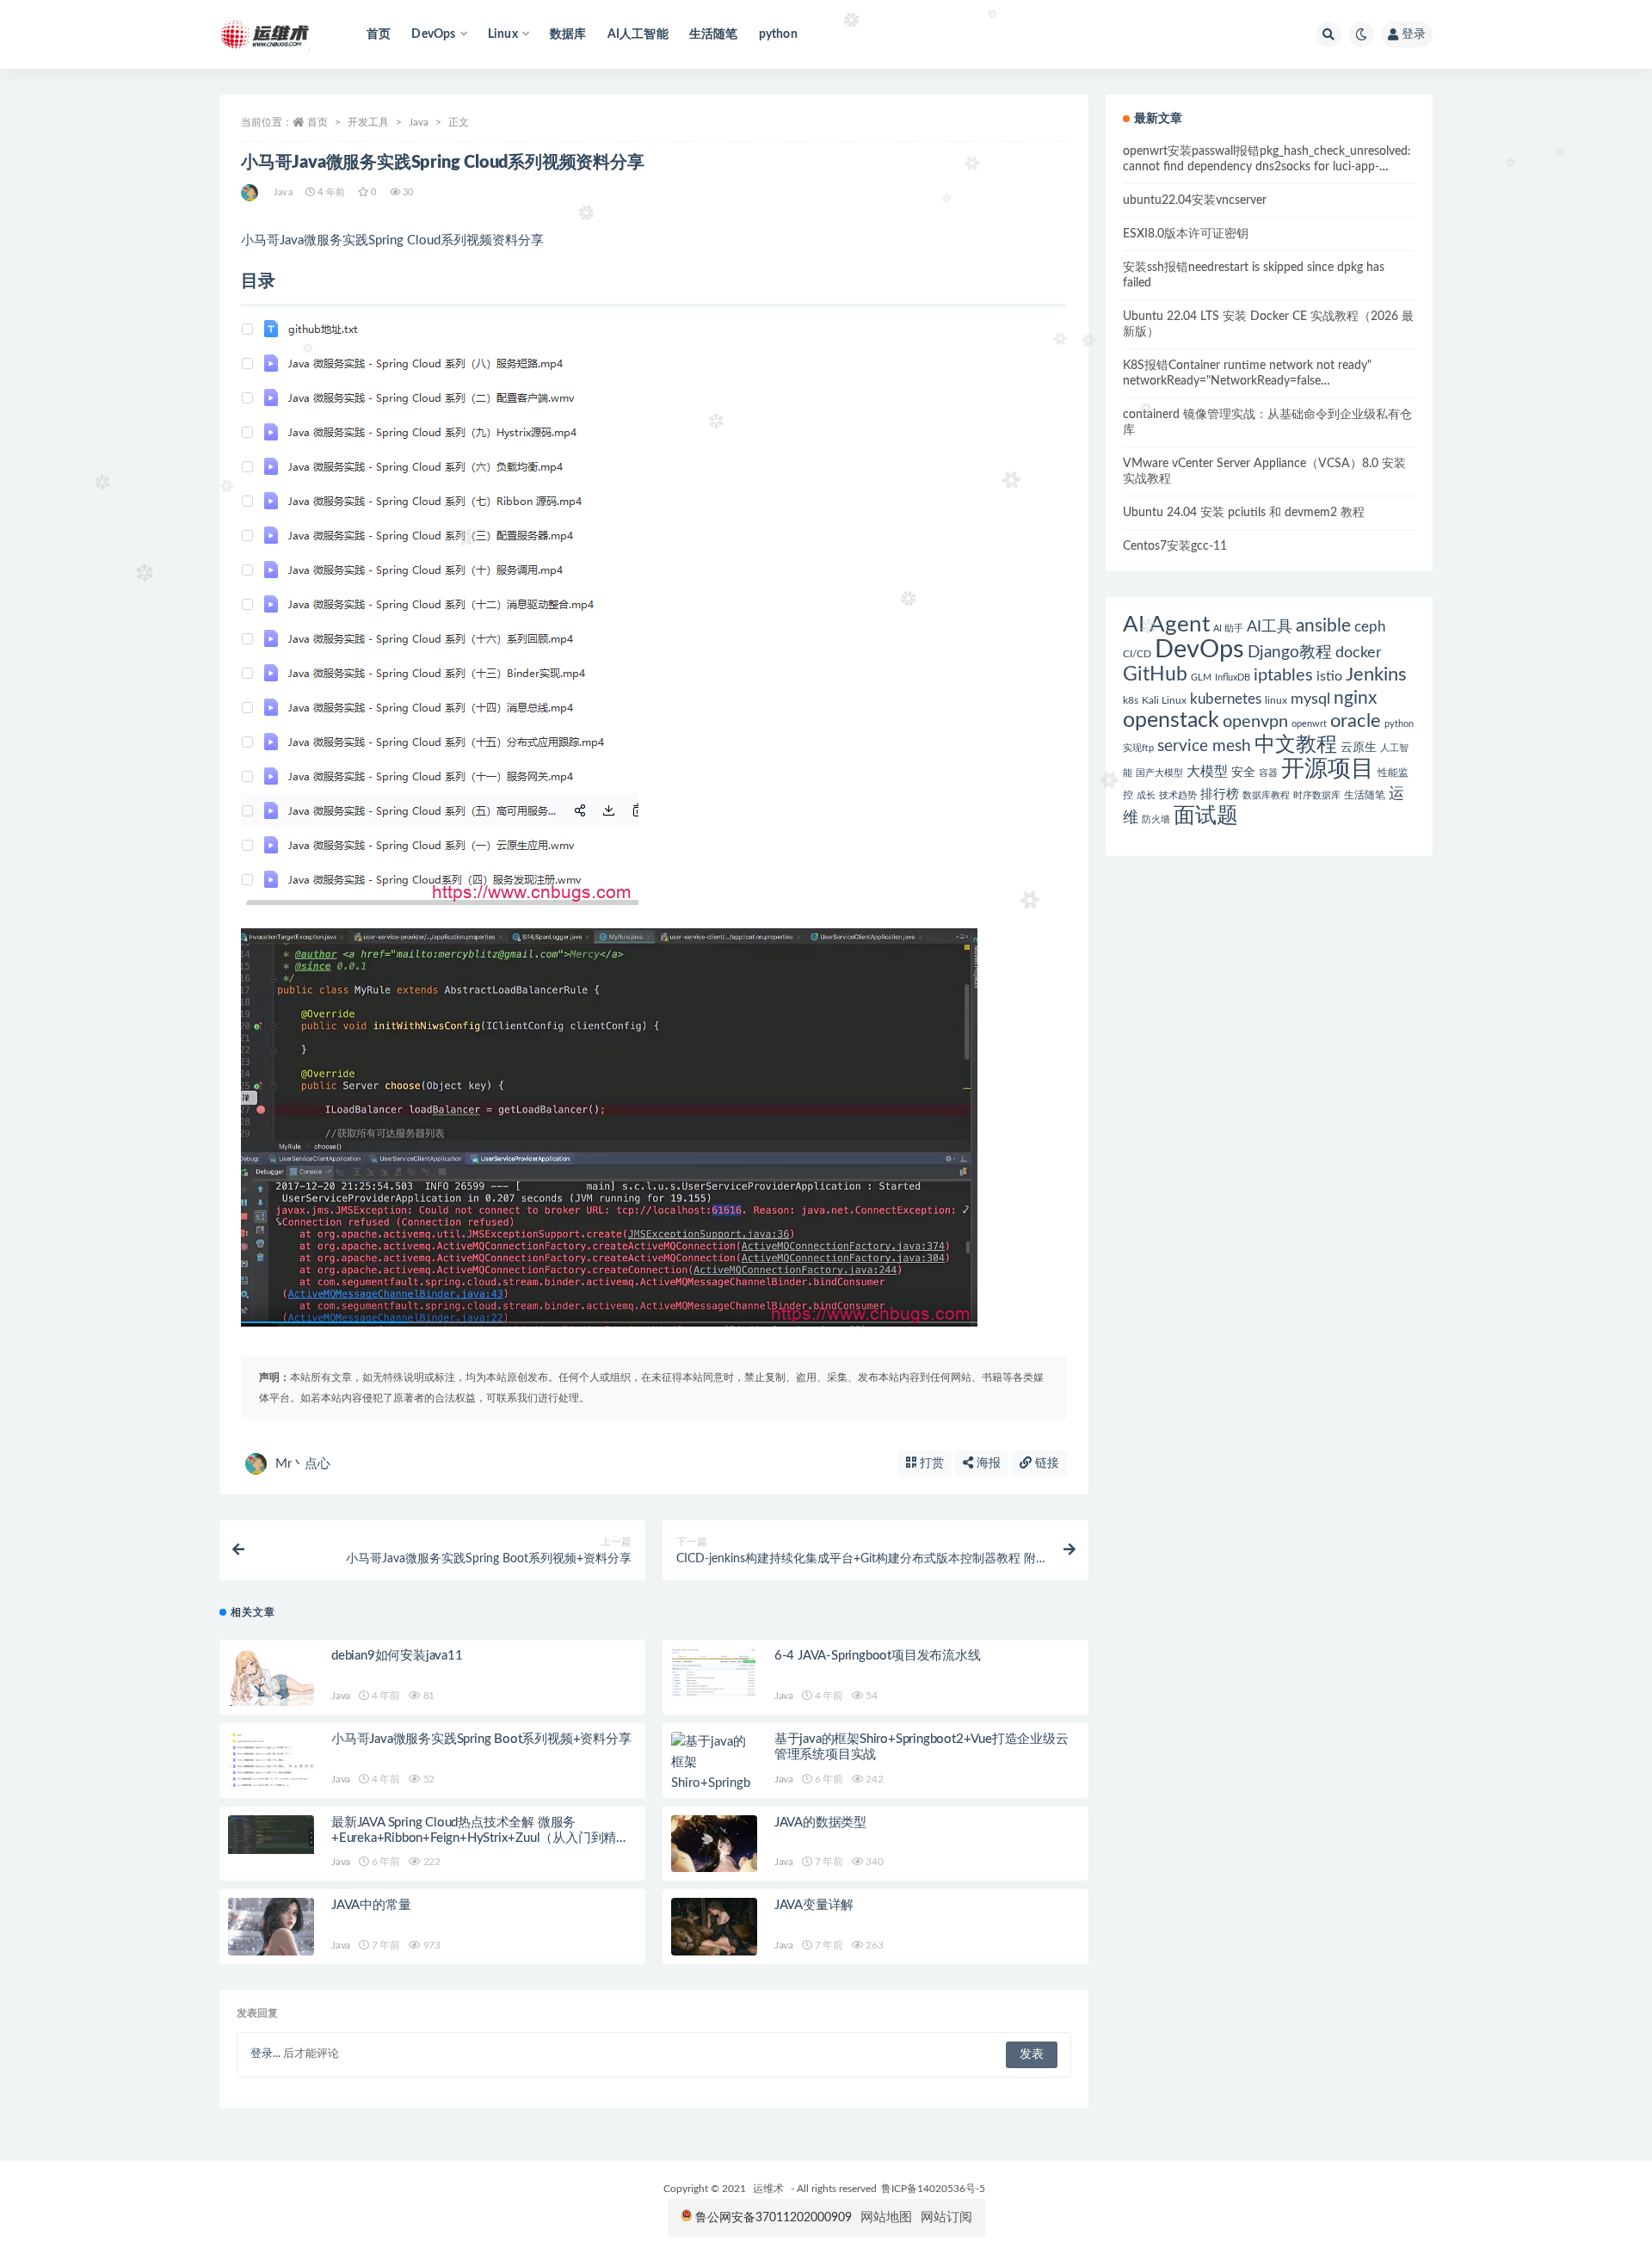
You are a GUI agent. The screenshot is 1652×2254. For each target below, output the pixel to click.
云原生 (1359, 748)
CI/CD (1137, 654)
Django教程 (1290, 653)
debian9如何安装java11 (397, 1656)
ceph (1370, 627)
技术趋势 (1178, 795)
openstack (1171, 721)
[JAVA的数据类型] (714, 1844)
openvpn (1255, 722)
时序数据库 (1317, 795)
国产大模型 (1159, 773)
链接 (1045, 1463)
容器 (1268, 773)
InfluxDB (1233, 677)
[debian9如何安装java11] (271, 1677)
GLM (1201, 677)
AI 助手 (1228, 628)
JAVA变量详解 (814, 1905)
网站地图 (886, 2217)
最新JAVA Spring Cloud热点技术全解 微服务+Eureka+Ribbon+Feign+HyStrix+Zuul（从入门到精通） (474, 1838)
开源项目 (1328, 769)
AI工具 (1270, 627)
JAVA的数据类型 (820, 1823)
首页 (379, 34)
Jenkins (1376, 675)
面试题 (1206, 816)
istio (1329, 676)
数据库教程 (1266, 795)
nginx (1355, 698)
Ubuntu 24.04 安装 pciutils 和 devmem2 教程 (1244, 513)
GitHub (1155, 674)
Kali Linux (1164, 700)
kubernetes (1226, 699)
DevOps (1199, 650)
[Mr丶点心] (251, 193)
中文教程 (1296, 745)
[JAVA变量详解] (714, 1927)
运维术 (768, 2189)
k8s (1131, 700)
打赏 (930, 1463)
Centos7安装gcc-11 (1175, 546)
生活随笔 (714, 34)
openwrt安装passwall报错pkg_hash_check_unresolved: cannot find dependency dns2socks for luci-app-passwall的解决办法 (1267, 167)
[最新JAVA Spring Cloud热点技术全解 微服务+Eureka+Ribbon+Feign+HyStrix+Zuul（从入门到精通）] (271, 1835)
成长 (1146, 795)
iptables (1283, 675)
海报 (987, 1463)
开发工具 (368, 122)
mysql (1310, 699)
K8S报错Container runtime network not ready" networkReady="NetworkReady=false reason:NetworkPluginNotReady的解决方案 (1247, 381)
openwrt (1309, 724)
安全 (1243, 773)
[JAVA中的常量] (271, 1927)
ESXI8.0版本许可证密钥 (1186, 234)
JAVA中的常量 (371, 1905)
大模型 (1207, 772)
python (778, 34)
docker (1359, 653)
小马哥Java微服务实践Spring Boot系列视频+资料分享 (481, 1739)
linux (1276, 700)
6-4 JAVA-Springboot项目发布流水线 (878, 1656)
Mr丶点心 (303, 1464)
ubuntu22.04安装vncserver (1195, 200)
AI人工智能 (638, 34)
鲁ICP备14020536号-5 (933, 2189)
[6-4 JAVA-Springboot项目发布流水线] (714, 1672)
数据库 (568, 34)
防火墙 (1156, 819)
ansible (1323, 626)
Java (419, 122)
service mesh (1204, 746)
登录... (265, 2054)
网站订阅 (946, 2217)
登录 (1414, 34)
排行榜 (1220, 794)
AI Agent (1166, 625)
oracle (1356, 721)
